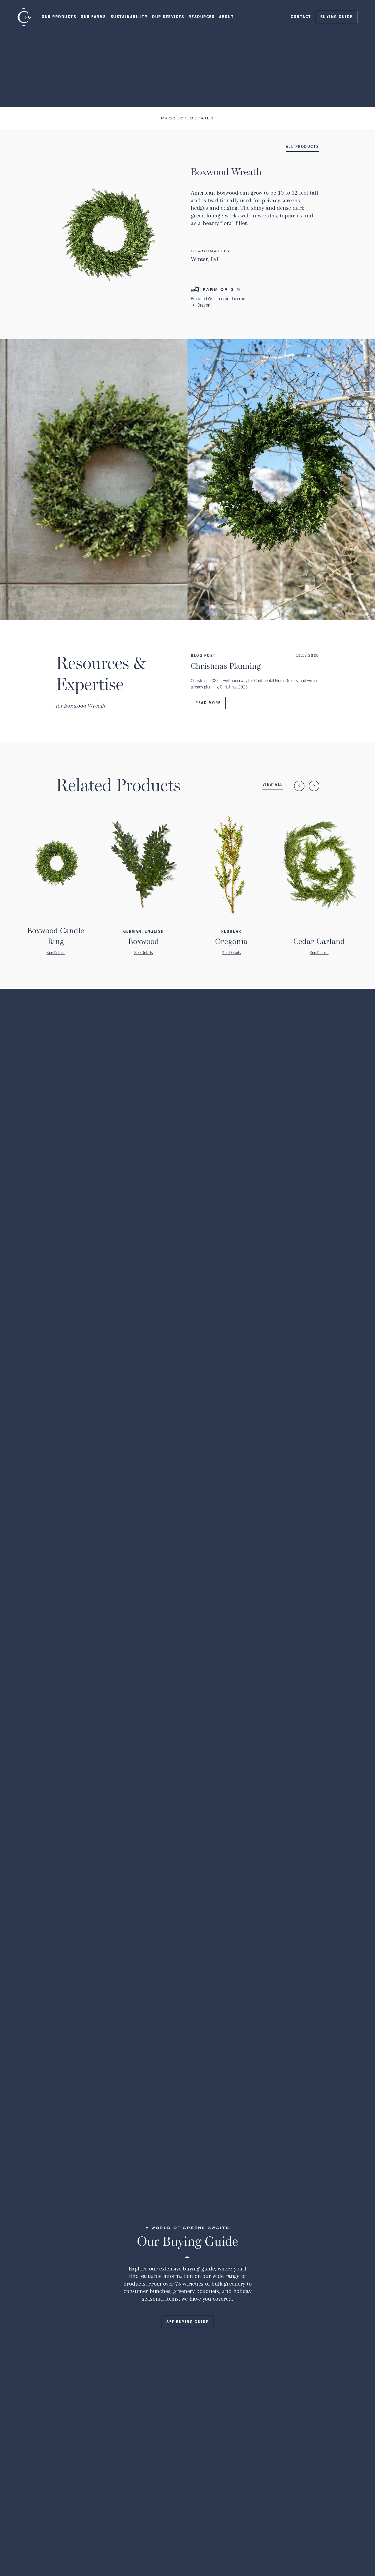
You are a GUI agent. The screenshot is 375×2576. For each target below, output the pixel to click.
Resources (202, 17)
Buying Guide (337, 17)
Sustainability (129, 17)
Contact (301, 17)
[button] (59, 17)
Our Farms (93, 17)
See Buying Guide (187, 2322)
